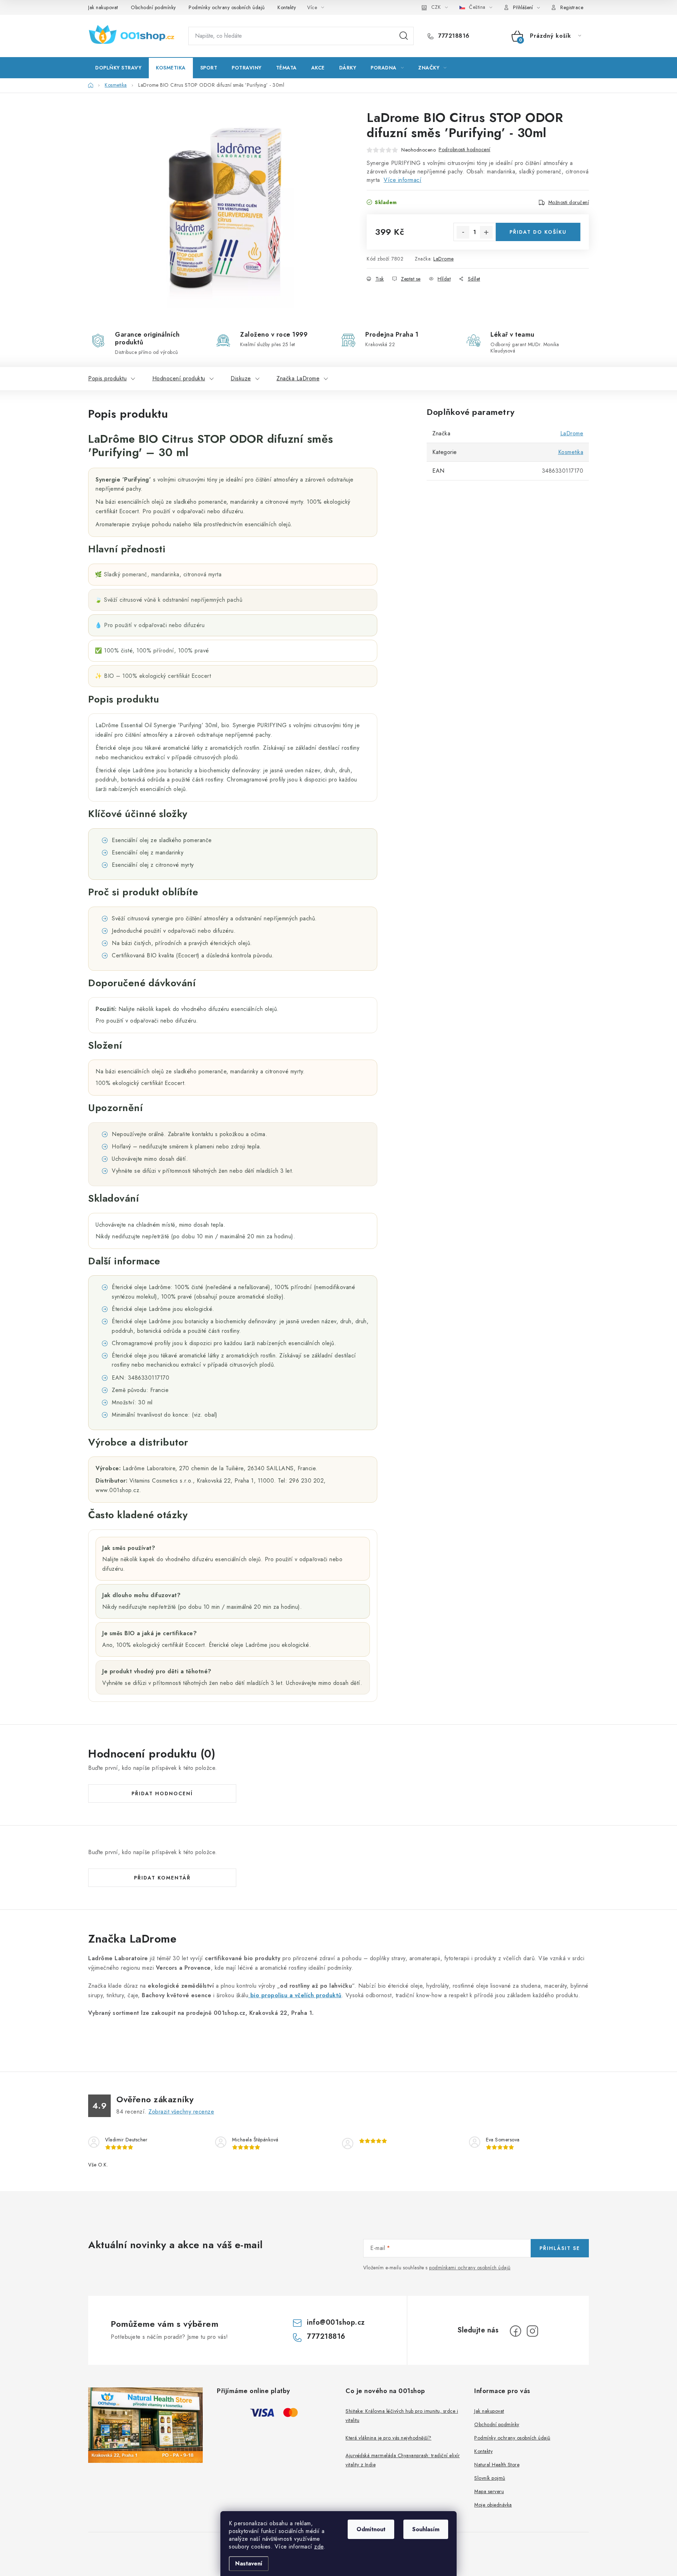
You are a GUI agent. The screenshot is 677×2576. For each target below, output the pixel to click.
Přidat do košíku (538, 232)
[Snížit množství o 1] (463, 232)
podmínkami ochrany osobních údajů (470, 2268)
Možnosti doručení (569, 202)
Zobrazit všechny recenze (181, 2112)
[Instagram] (532, 2331)
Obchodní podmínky (153, 7)
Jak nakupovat (103, 7)
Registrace (572, 7)
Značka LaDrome (298, 378)
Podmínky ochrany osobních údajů (227, 7)
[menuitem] (118, 68)
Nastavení (249, 2563)
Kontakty (287, 7)
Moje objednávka (493, 2505)
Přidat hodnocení (162, 1793)
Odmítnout (371, 2529)
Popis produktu (107, 378)
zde (319, 2547)
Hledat (404, 36)
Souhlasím (426, 2529)
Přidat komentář (162, 1878)
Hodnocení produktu (179, 378)
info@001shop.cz (336, 2322)
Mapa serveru (489, 2491)
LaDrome (444, 259)
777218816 (453, 36)
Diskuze (241, 378)
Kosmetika (571, 452)
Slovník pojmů (490, 2478)
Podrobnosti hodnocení (465, 149)
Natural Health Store (497, 2465)
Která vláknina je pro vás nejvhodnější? (389, 2438)
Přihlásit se (560, 2248)
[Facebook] (516, 2331)
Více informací (402, 180)
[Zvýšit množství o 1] (486, 232)
